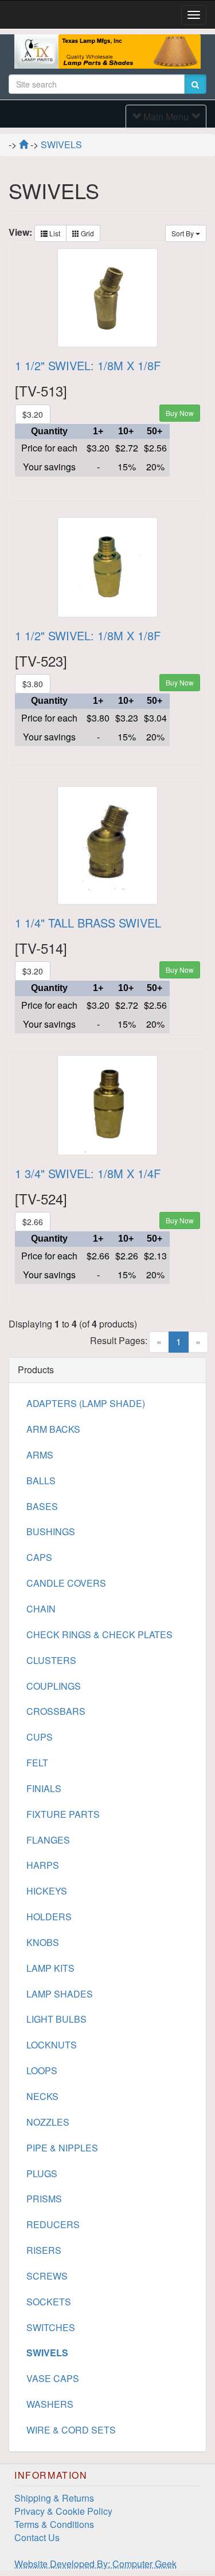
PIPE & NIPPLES (62, 2148)
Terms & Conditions (54, 2524)
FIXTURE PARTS (63, 1814)
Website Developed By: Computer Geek (95, 2564)
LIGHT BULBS (56, 2019)
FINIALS (44, 1788)
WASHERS (50, 2404)
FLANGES (48, 1840)
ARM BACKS (53, 1429)
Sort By (183, 233)
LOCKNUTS (52, 2045)
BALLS (41, 1481)
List (54, 233)
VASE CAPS (53, 2378)
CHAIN (41, 1609)
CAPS (39, 1557)
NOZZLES (48, 2122)
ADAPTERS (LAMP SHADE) (86, 1403)
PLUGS (42, 2173)
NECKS (42, 2096)
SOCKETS (49, 2302)
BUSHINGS (51, 1531)
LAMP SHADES (60, 1994)
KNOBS (43, 1942)
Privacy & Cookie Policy (63, 2511)
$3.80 (33, 684)
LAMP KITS (50, 1968)
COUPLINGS (54, 1686)
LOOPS (42, 2070)
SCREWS (47, 2276)
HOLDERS (49, 1917)
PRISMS (44, 2199)
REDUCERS (53, 2224)
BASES (42, 1506)
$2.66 (33, 1222)
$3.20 (33, 414)
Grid (87, 233)
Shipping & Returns (54, 2498)
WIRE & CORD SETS (71, 2430)
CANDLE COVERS (66, 1583)
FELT (37, 1763)
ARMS (40, 1455)
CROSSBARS (56, 1711)
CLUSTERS (51, 1660)
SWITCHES (51, 2327)
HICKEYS (47, 1891)
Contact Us (37, 2537)
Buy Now (180, 413)
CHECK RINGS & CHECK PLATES (99, 1634)
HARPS (43, 1865)
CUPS (40, 1737)
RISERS (44, 2250)
